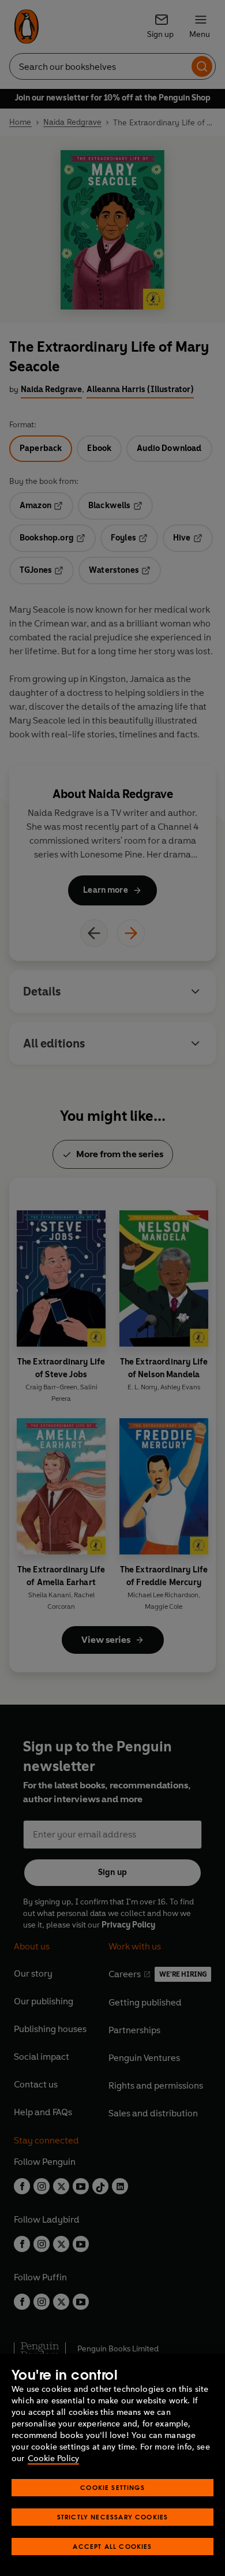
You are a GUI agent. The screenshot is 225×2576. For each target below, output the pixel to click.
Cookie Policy (53, 2458)
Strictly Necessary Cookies (113, 2517)
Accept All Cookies (112, 2546)
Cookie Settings (112, 2487)
